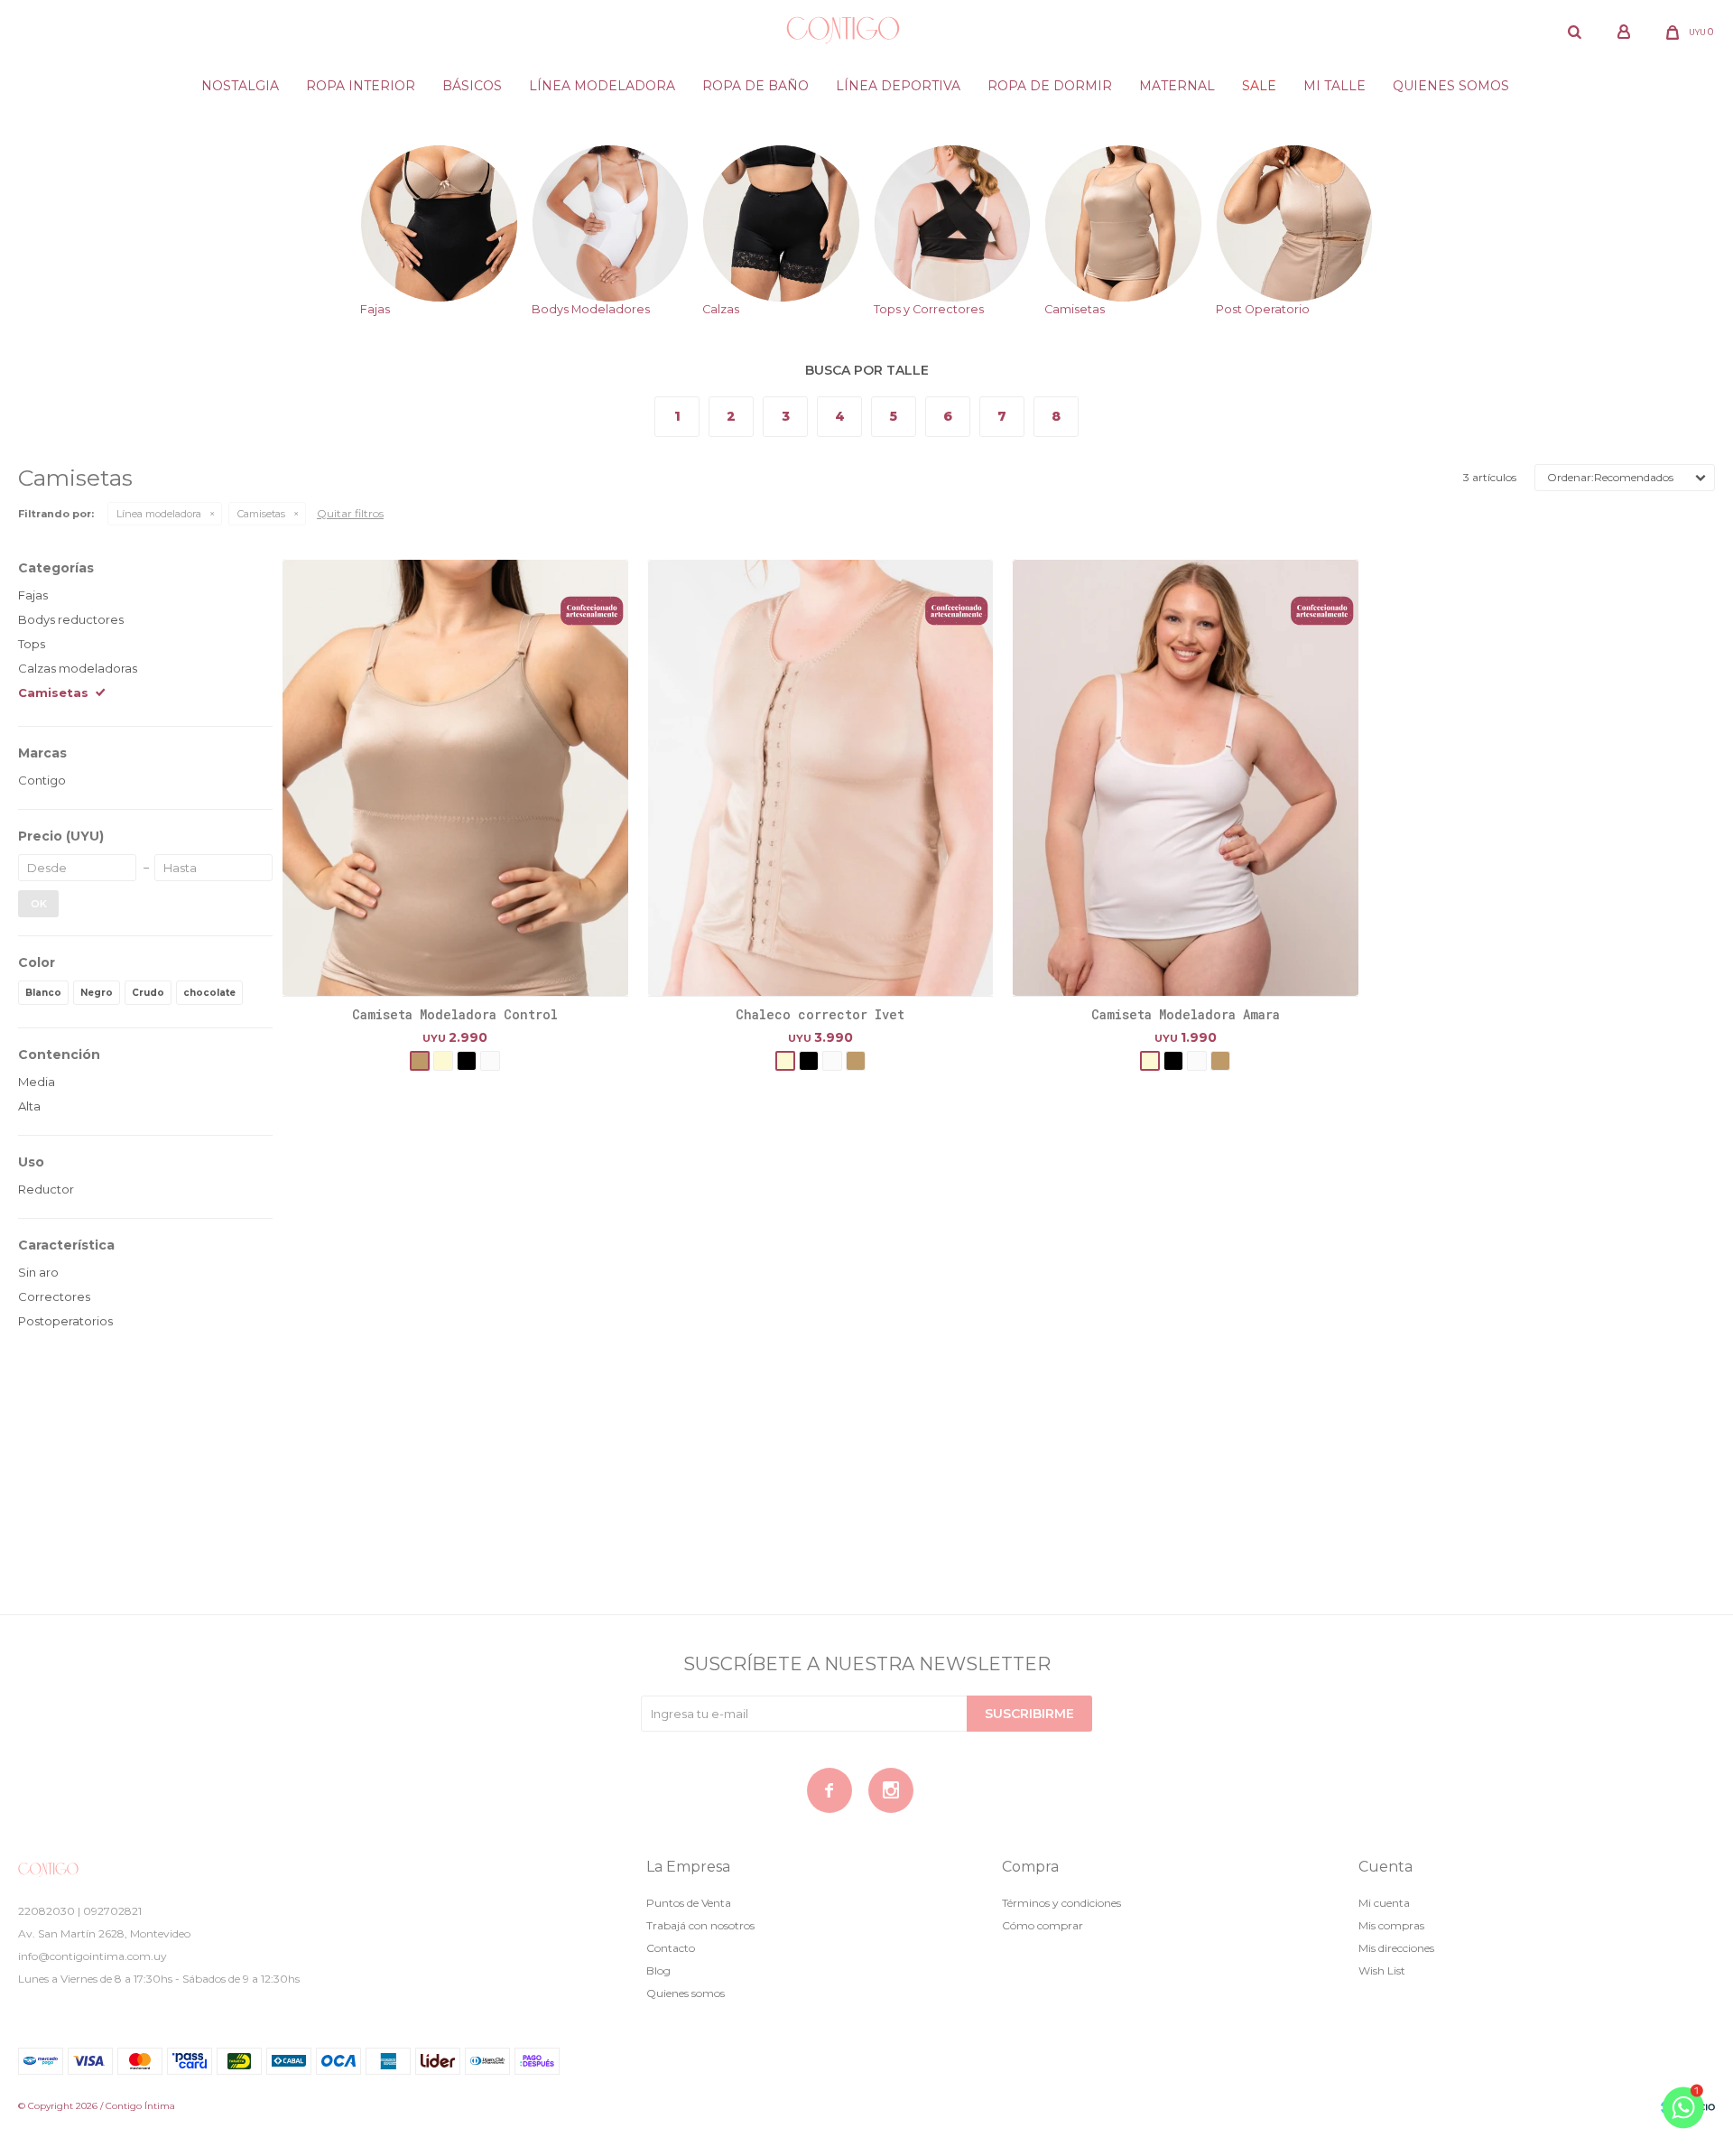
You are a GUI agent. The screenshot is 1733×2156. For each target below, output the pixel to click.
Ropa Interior (361, 86)
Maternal (1177, 86)
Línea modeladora (602, 86)
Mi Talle (1335, 86)
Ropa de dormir (1050, 86)
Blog (658, 1970)
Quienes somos (1451, 86)
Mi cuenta (1384, 1903)
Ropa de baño (755, 86)
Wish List (1382, 1970)
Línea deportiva (898, 86)
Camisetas (261, 514)
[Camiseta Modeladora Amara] (1186, 778)
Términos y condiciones (1061, 1903)
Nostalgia (240, 86)
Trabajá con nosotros (700, 1925)
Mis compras (1391, 1925)
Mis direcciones (1396, 1948)
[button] (1574, 32)
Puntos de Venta (689, 1903)
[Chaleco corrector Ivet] (821, 778)
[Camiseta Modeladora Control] (455, 778)
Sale (1259, 86)
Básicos (472, 86)
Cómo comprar (1043, 1925)
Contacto (671, 1948)
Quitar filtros (350, 513)
